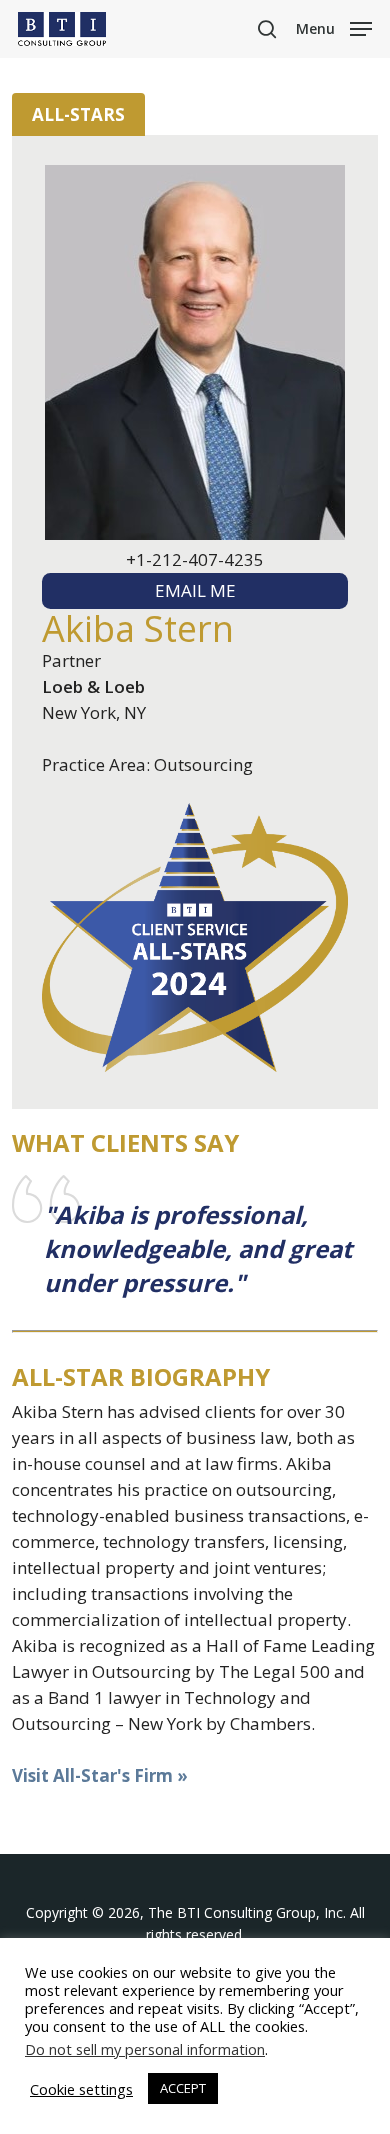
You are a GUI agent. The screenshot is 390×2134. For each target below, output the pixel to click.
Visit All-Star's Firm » (100, 1775)
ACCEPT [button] (183, 2088)
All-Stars (78, 114)
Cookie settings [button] (81, 2089)
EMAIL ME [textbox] (195, 590)
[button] (334, 27)
